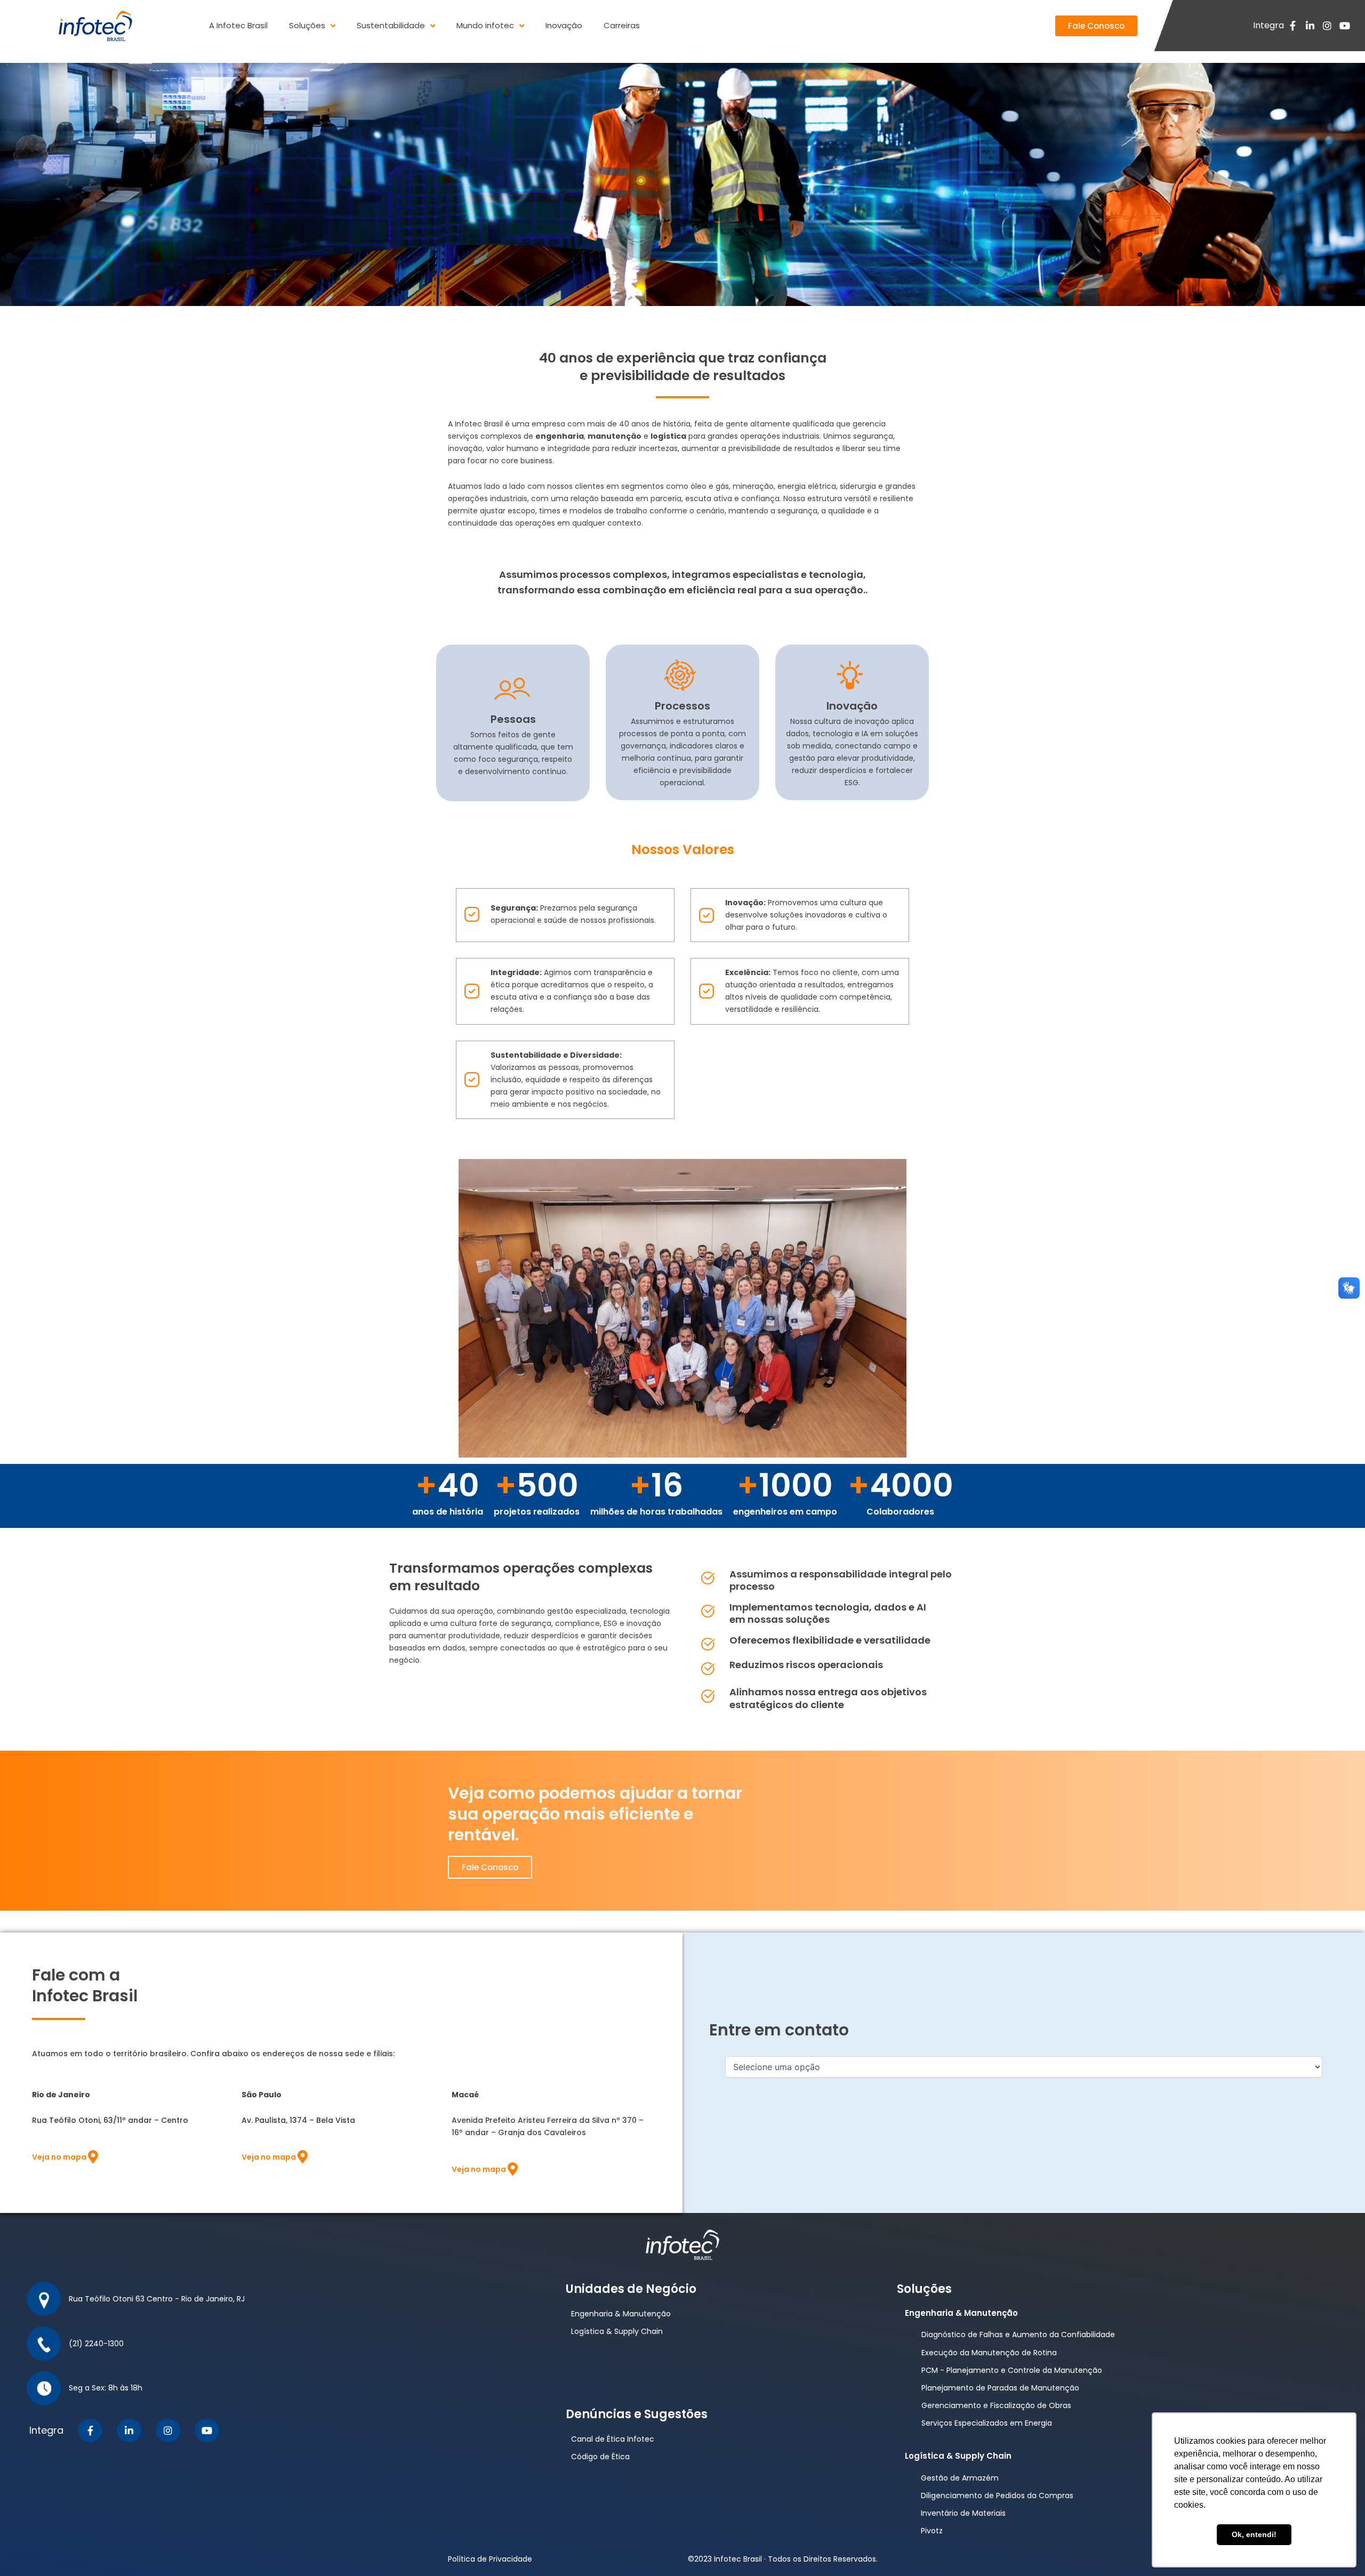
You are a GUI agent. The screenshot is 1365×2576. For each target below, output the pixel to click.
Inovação (564, 25)
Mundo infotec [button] (485, 25)
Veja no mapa (59, 2157)
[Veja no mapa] (93, 2157)
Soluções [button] (307, 25)
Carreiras (622, 25)
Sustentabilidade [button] (391, 25)
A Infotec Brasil (238, 25)
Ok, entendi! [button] (1254, 2534)
